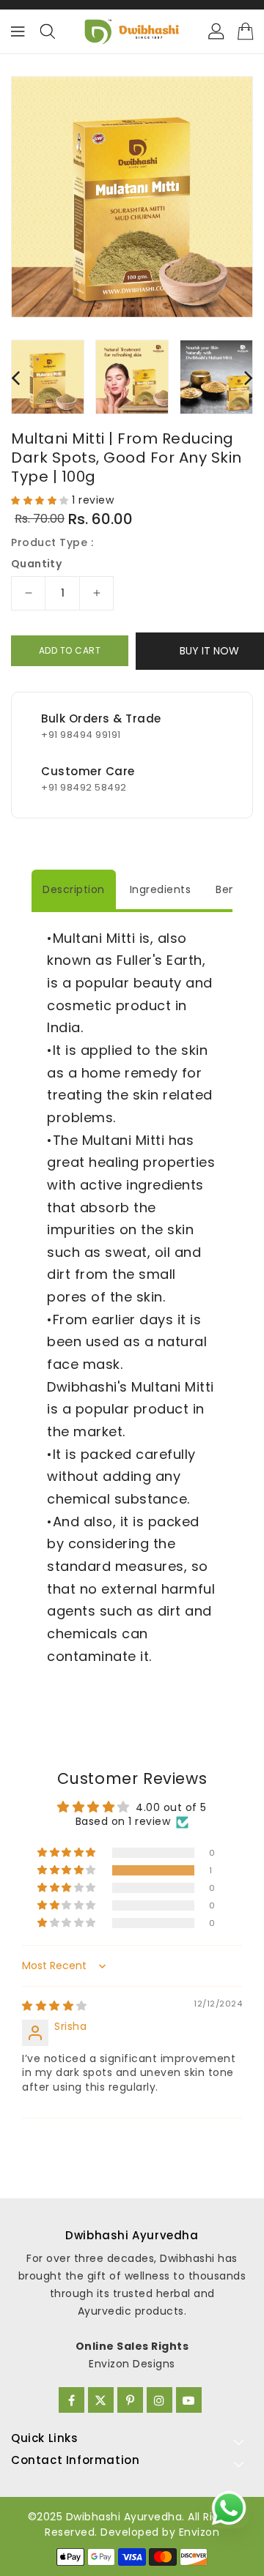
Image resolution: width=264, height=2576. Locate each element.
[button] (41, 500)
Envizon (199, 2532)
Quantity (36, 564)
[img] (55, 2006)
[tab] (74, 889)
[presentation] (15, 377)
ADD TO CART (70, 650)
